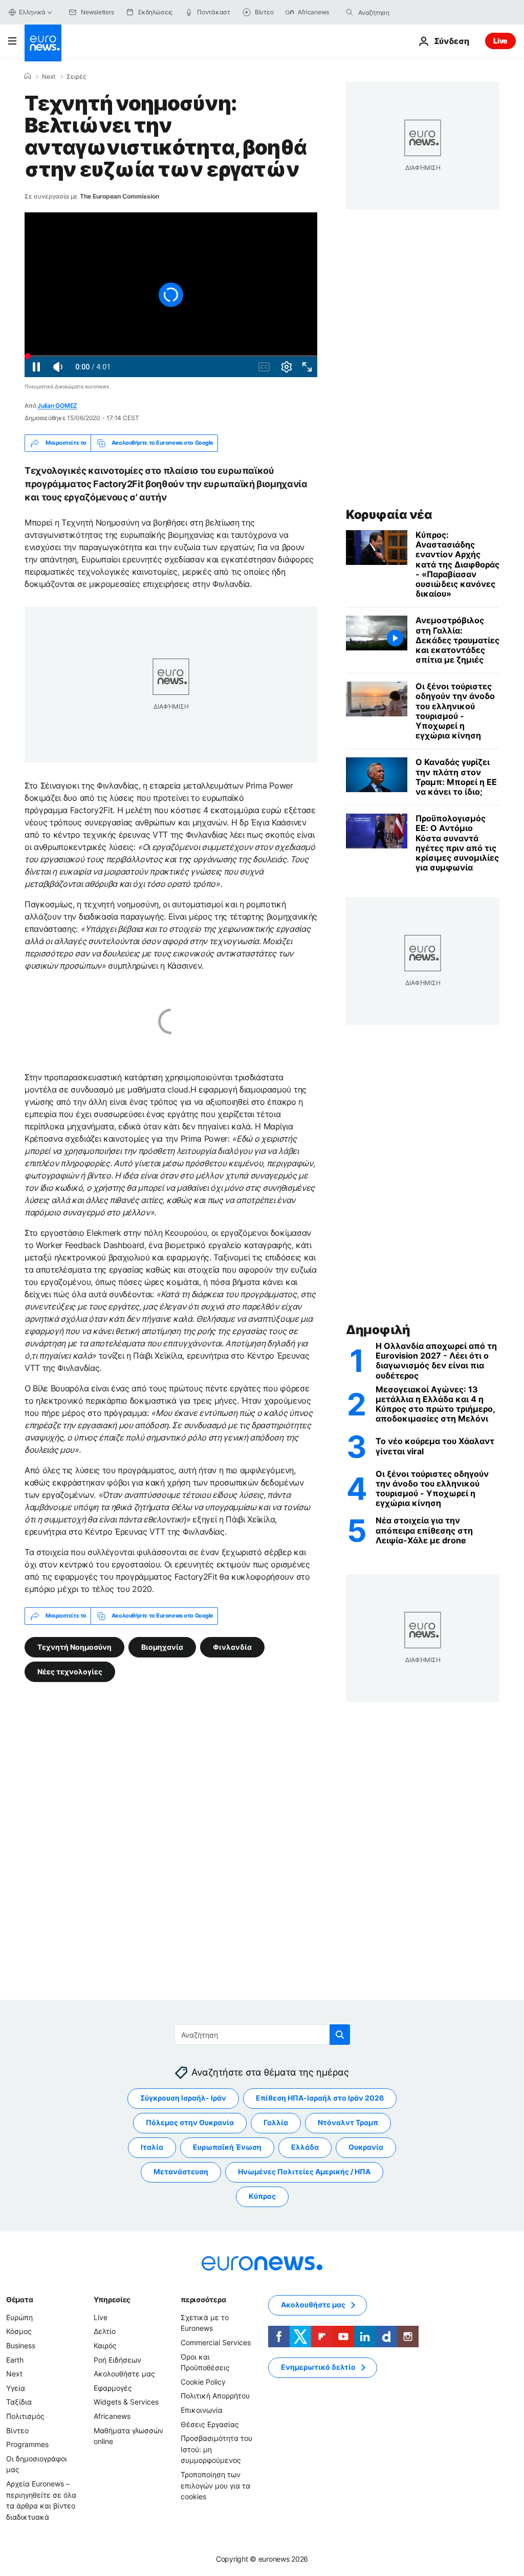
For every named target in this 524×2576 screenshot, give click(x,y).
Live (500, 41)
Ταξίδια (19, 2402)
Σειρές (76, 77)
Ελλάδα (305, 2147)
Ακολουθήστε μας (124, 2374)
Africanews (112, 2416)
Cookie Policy (203, 2381)
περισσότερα (203, 2299)
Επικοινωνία (202, 2409)
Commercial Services (216, 2342)
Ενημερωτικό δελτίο (318, 2367)
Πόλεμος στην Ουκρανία (190, 2122)
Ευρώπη (19, 2317)
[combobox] (401, 12)
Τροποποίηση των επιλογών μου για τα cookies (215, 2485)
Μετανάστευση (181, 2171)
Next (49, 77)
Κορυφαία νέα (389, 515)
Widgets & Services (126, 2402)
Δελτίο (105, 2331)
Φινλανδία (232, 1646)
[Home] (28, 76)
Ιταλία (152, 2147)
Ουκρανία (366, 2147)
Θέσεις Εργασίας (210, 2424)
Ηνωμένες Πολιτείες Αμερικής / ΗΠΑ (304, 2171)
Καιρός (105, 2345)
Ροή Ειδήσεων (117, 2359)
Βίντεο (17, 2430)
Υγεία (16, 2387)
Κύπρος (262, 2196)
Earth (15, 2359)
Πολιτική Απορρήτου (215, 2396)
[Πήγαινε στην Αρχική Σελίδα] (43, 43)
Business (21, 2345)
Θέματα (19, 2299)
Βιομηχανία (162, 1646)
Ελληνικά (32, 12)
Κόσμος (19, 2331)
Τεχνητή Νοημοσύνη (74, 1646)
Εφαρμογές (113, 2387)
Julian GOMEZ (57, 406)
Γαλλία (276, 2122)
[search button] (350, 12)
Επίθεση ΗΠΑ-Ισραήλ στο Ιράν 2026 (320, 2098)
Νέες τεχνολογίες (70, 1671)
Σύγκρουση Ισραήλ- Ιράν (183, 2098)
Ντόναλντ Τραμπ (348, 2122)
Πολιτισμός (25, 2416)
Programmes (27, 2444)
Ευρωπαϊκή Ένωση (227, 2147)
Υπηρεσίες (112, 2299)
